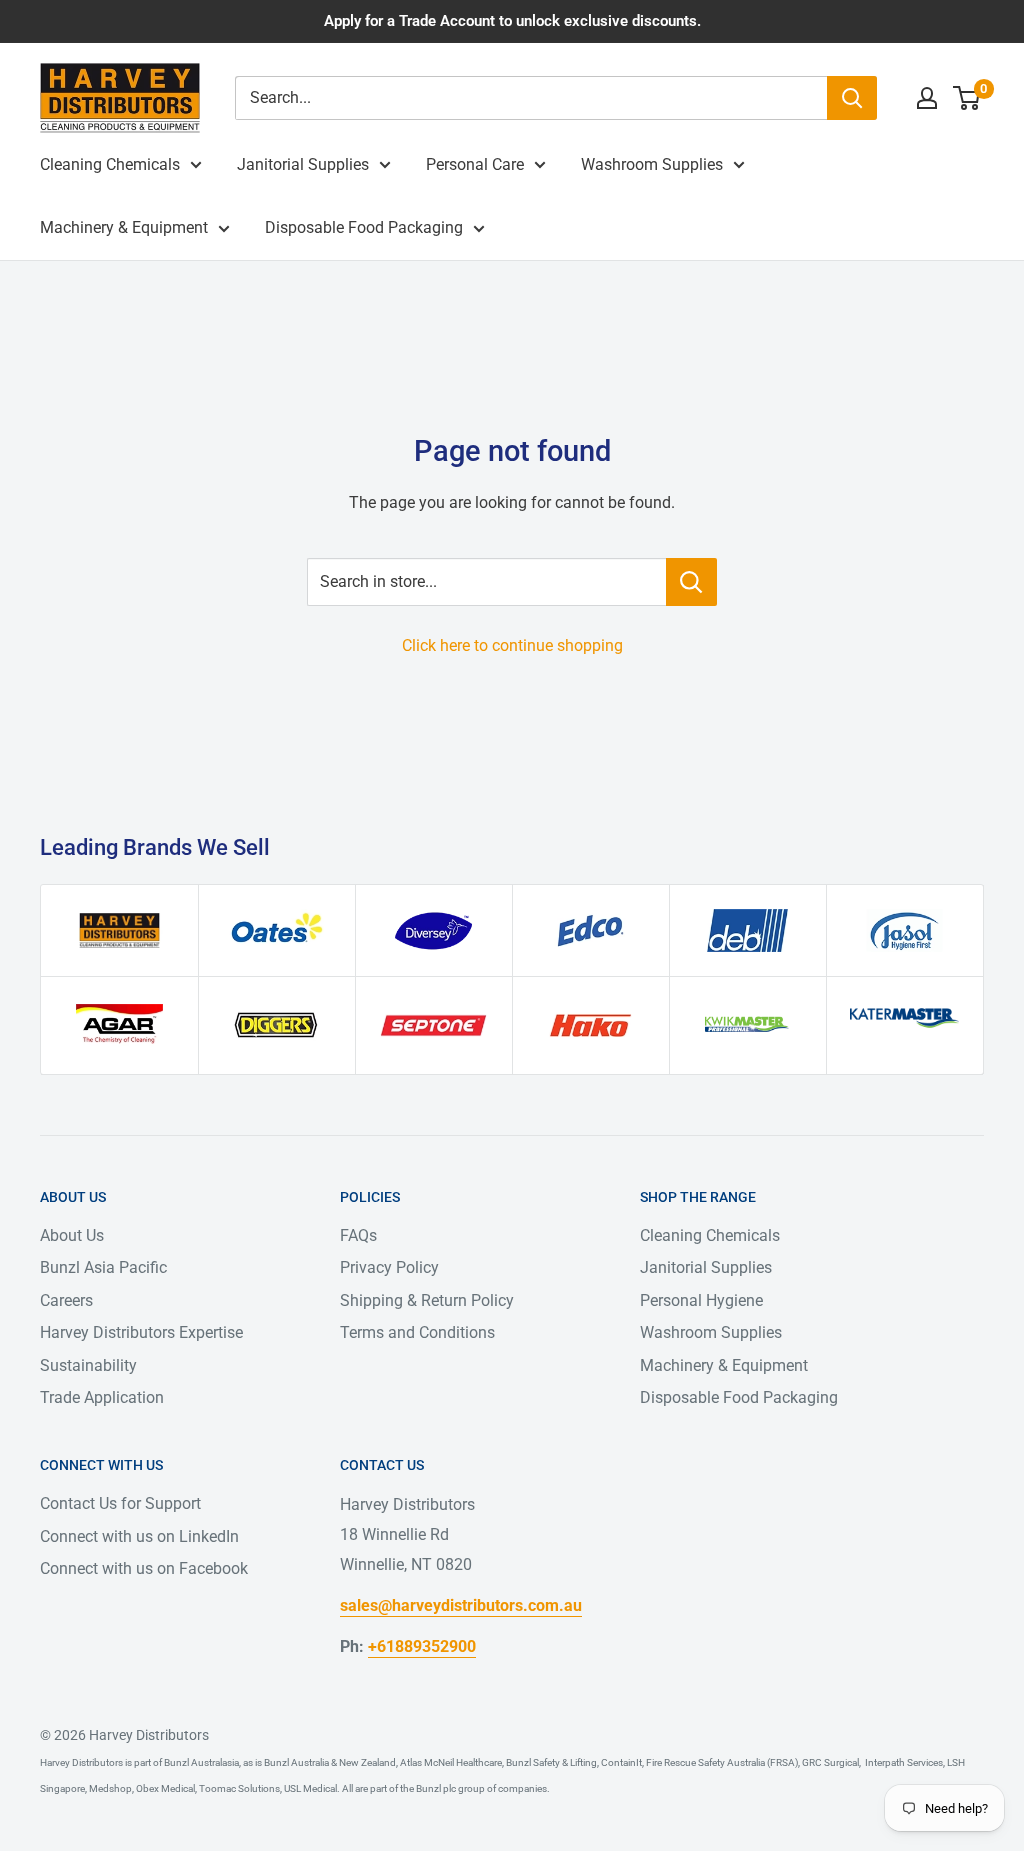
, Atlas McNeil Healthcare (449, 1762)
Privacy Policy (389, 1267)
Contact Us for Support (120, 1503)
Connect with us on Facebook (144, 1568)
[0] (967, 98)
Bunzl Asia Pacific (103, 1267)
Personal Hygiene (701, 1300)
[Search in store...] (691, 582)
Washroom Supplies (652, 164)
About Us (72, 1235)
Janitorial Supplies (303, 164)
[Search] (852, 98)
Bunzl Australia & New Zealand (330, 1762)
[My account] (927, 98)
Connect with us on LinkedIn (139, 1536)
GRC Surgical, (830, 1762)
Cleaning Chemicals (110, 164)
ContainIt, (621, 1762)
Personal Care (475, 164)
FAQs (358, 1235)
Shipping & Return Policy (427, 1300)
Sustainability (88, 1365)
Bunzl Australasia (201, 1762)
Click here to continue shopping (512, 645)
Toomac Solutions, (239, 1788)
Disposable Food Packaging (364, 227)
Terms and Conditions (417, 1332)
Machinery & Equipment (124, 227)
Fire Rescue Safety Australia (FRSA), (722, 1762)
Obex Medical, (165, 1788)
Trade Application (102, 1397)
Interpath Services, (903, 1762)
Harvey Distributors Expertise (141, 1332)
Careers (66, 1300)
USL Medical (309, 1788)
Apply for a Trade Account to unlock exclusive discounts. (512, 21)
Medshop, (110, 1788)
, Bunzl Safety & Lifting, (550, 1762)
